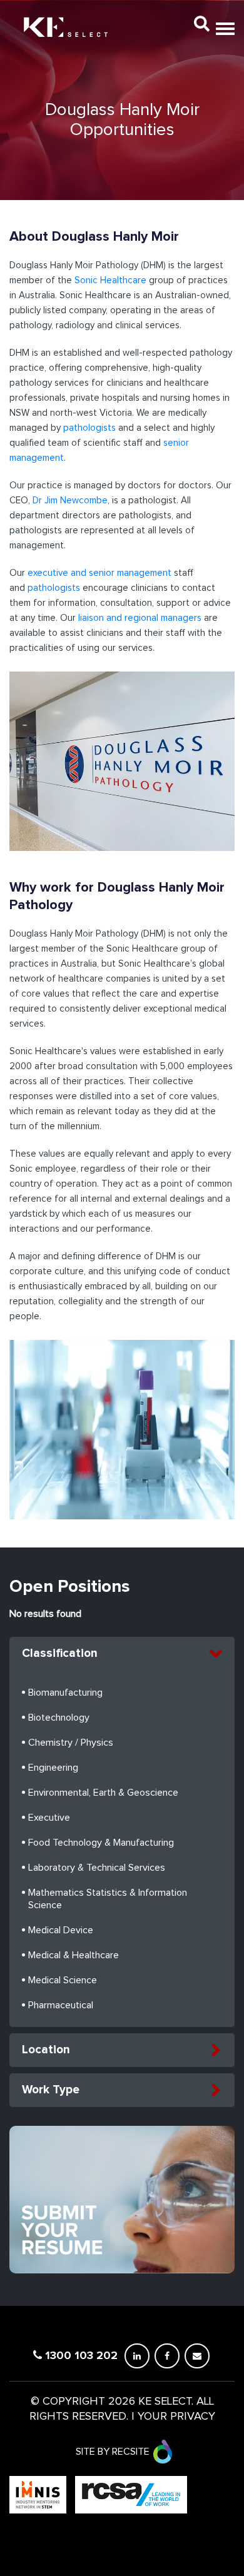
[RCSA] (131, 2494)
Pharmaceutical (61, 2005)
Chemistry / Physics (71, 1743)
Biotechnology (59, 1718)
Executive (49, 1818)
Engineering (53, 1768)
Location (46, 2050)
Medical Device (61, 1930)
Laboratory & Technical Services (97, 1868)
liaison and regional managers (140, 618)
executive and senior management (99, 573)
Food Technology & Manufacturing (101, 1843)
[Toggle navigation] (223, 23)
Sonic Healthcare (110, 280)
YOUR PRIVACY (176, 2417)
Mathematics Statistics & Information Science (108, 1899)
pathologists (89, 428)
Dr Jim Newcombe (69, 501)
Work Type (51, 2090)
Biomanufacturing (65, 1693)
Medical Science (63, 1980)
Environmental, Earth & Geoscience (103, 1793)
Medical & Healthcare (74, 1955)
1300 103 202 (80, 2355)
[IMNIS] (39, 2494)
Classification (60, 1653)
